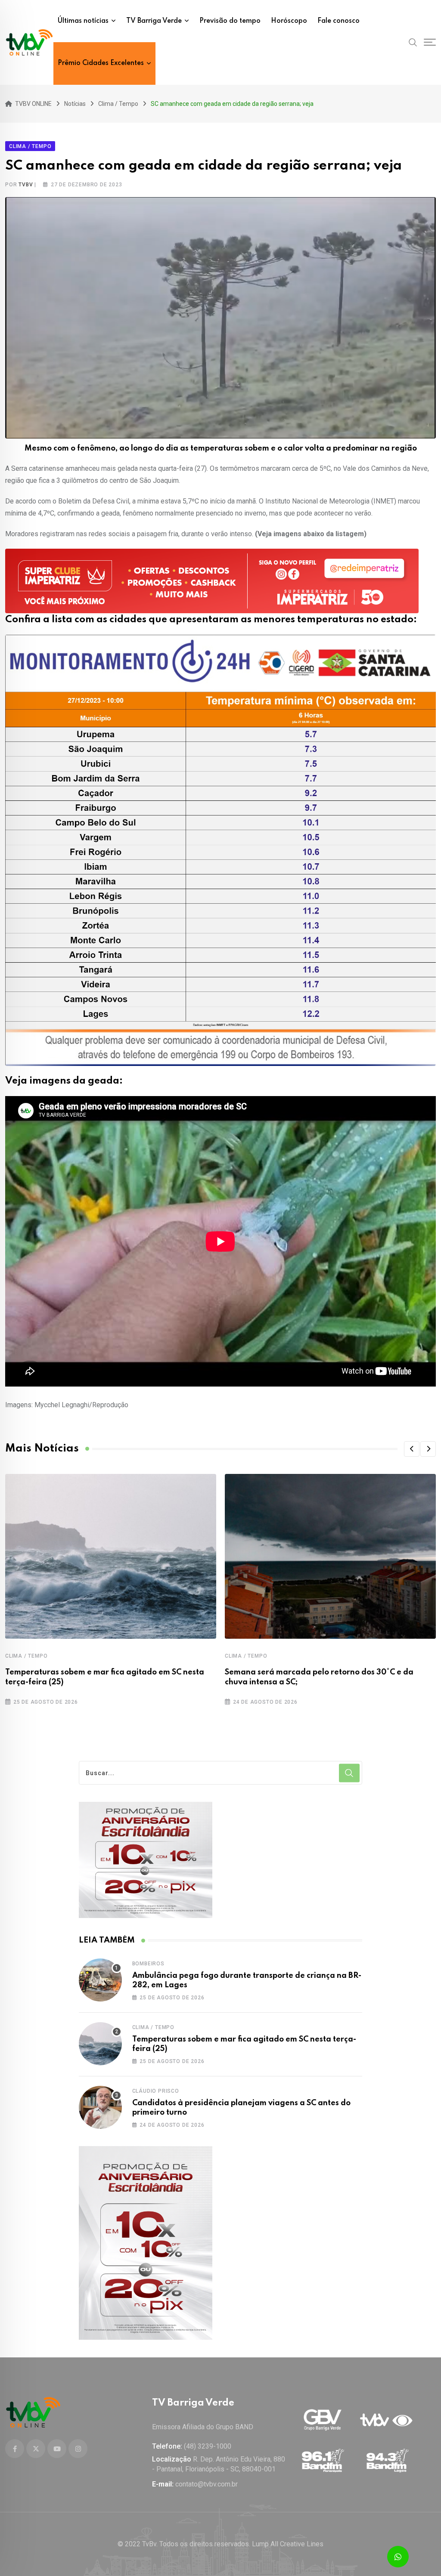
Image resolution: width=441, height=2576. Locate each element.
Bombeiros (148, 1964)
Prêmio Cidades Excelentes (101, 63)
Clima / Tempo (26, 1656)
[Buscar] (413, 42)
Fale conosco (339, 21)
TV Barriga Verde (154, 21)
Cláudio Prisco (156, 2091)
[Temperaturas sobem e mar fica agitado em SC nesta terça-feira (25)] (100, 2044)
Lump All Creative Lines (288, 2544)
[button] (412, 1449)
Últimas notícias (83, 21)
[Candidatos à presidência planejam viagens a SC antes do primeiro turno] (100, 2107)
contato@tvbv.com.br (207, 2484)
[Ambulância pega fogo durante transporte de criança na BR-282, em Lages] (100, 1980)
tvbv (26, 185)
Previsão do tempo (230, 21)
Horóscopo (289, 21)
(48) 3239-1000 (208, 2446)
